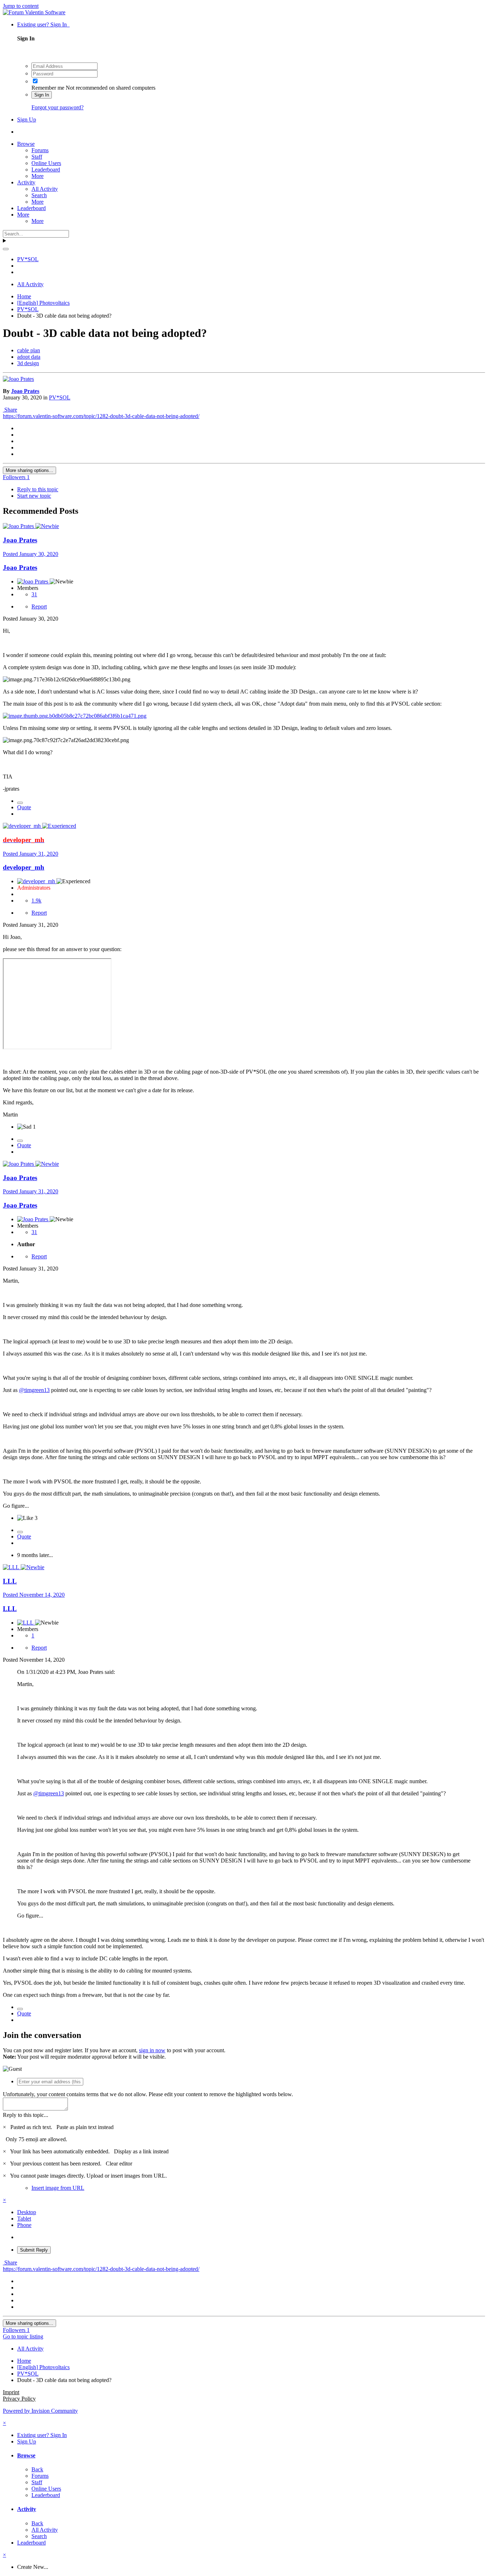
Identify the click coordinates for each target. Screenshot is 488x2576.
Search (39, 195)
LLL (10, 1581)
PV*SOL (60, 397)
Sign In (42, 95)
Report (39, 606)
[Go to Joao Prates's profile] (18, 379)
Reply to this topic (38, 489)
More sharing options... (29, 470)
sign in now (152, 2050)
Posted (31, 554)
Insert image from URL (58, 2188)
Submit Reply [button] (34, 2250)
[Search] (6, 249)
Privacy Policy (19, 2399)
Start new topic (34, 496)
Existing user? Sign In (43, 24)
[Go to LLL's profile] (12, 1567)
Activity (26, 182)
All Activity (45, 189)
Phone (24, 2225)
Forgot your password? (58, 107)
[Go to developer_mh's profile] (23, 826)
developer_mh (24, 867)
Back (37, 2469)
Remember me (48, 88)
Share (10, 410)
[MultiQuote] (20, 803)
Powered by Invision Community (40, 2411)
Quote (24, 807)
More (38, 176)
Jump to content (21, 6)
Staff (37, 157)
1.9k (36, 901)
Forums (40, 150)
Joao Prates (25, 391)
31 (34, 594)
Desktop (27, 2212)
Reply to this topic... (26, 2115)
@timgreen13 (34, 1390)
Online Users (46, 163)
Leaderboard (46, 170)
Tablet (24, 2219)
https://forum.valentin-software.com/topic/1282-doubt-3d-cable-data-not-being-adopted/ (101, 416)
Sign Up (27, 120)
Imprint (11, 2392)
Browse (26, 144)
